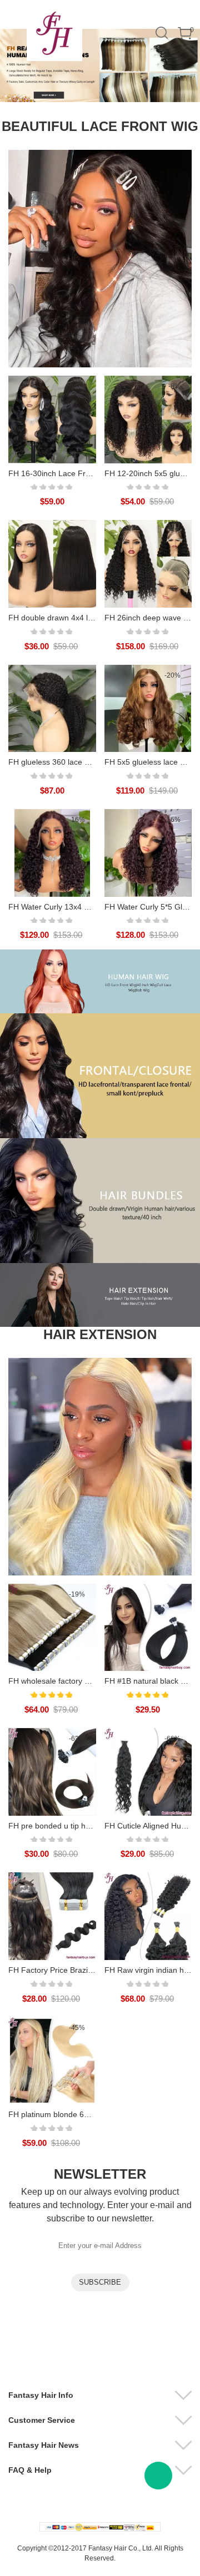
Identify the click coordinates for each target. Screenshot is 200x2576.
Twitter (97, 2347)
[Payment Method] (100, 2527)
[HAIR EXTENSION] (100, 1467)
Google (156, 2347)
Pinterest (127, 2347)
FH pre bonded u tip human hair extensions (85, 1826)
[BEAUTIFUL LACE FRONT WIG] (100, 259)
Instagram (68, 2347)
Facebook (38, 2347)
